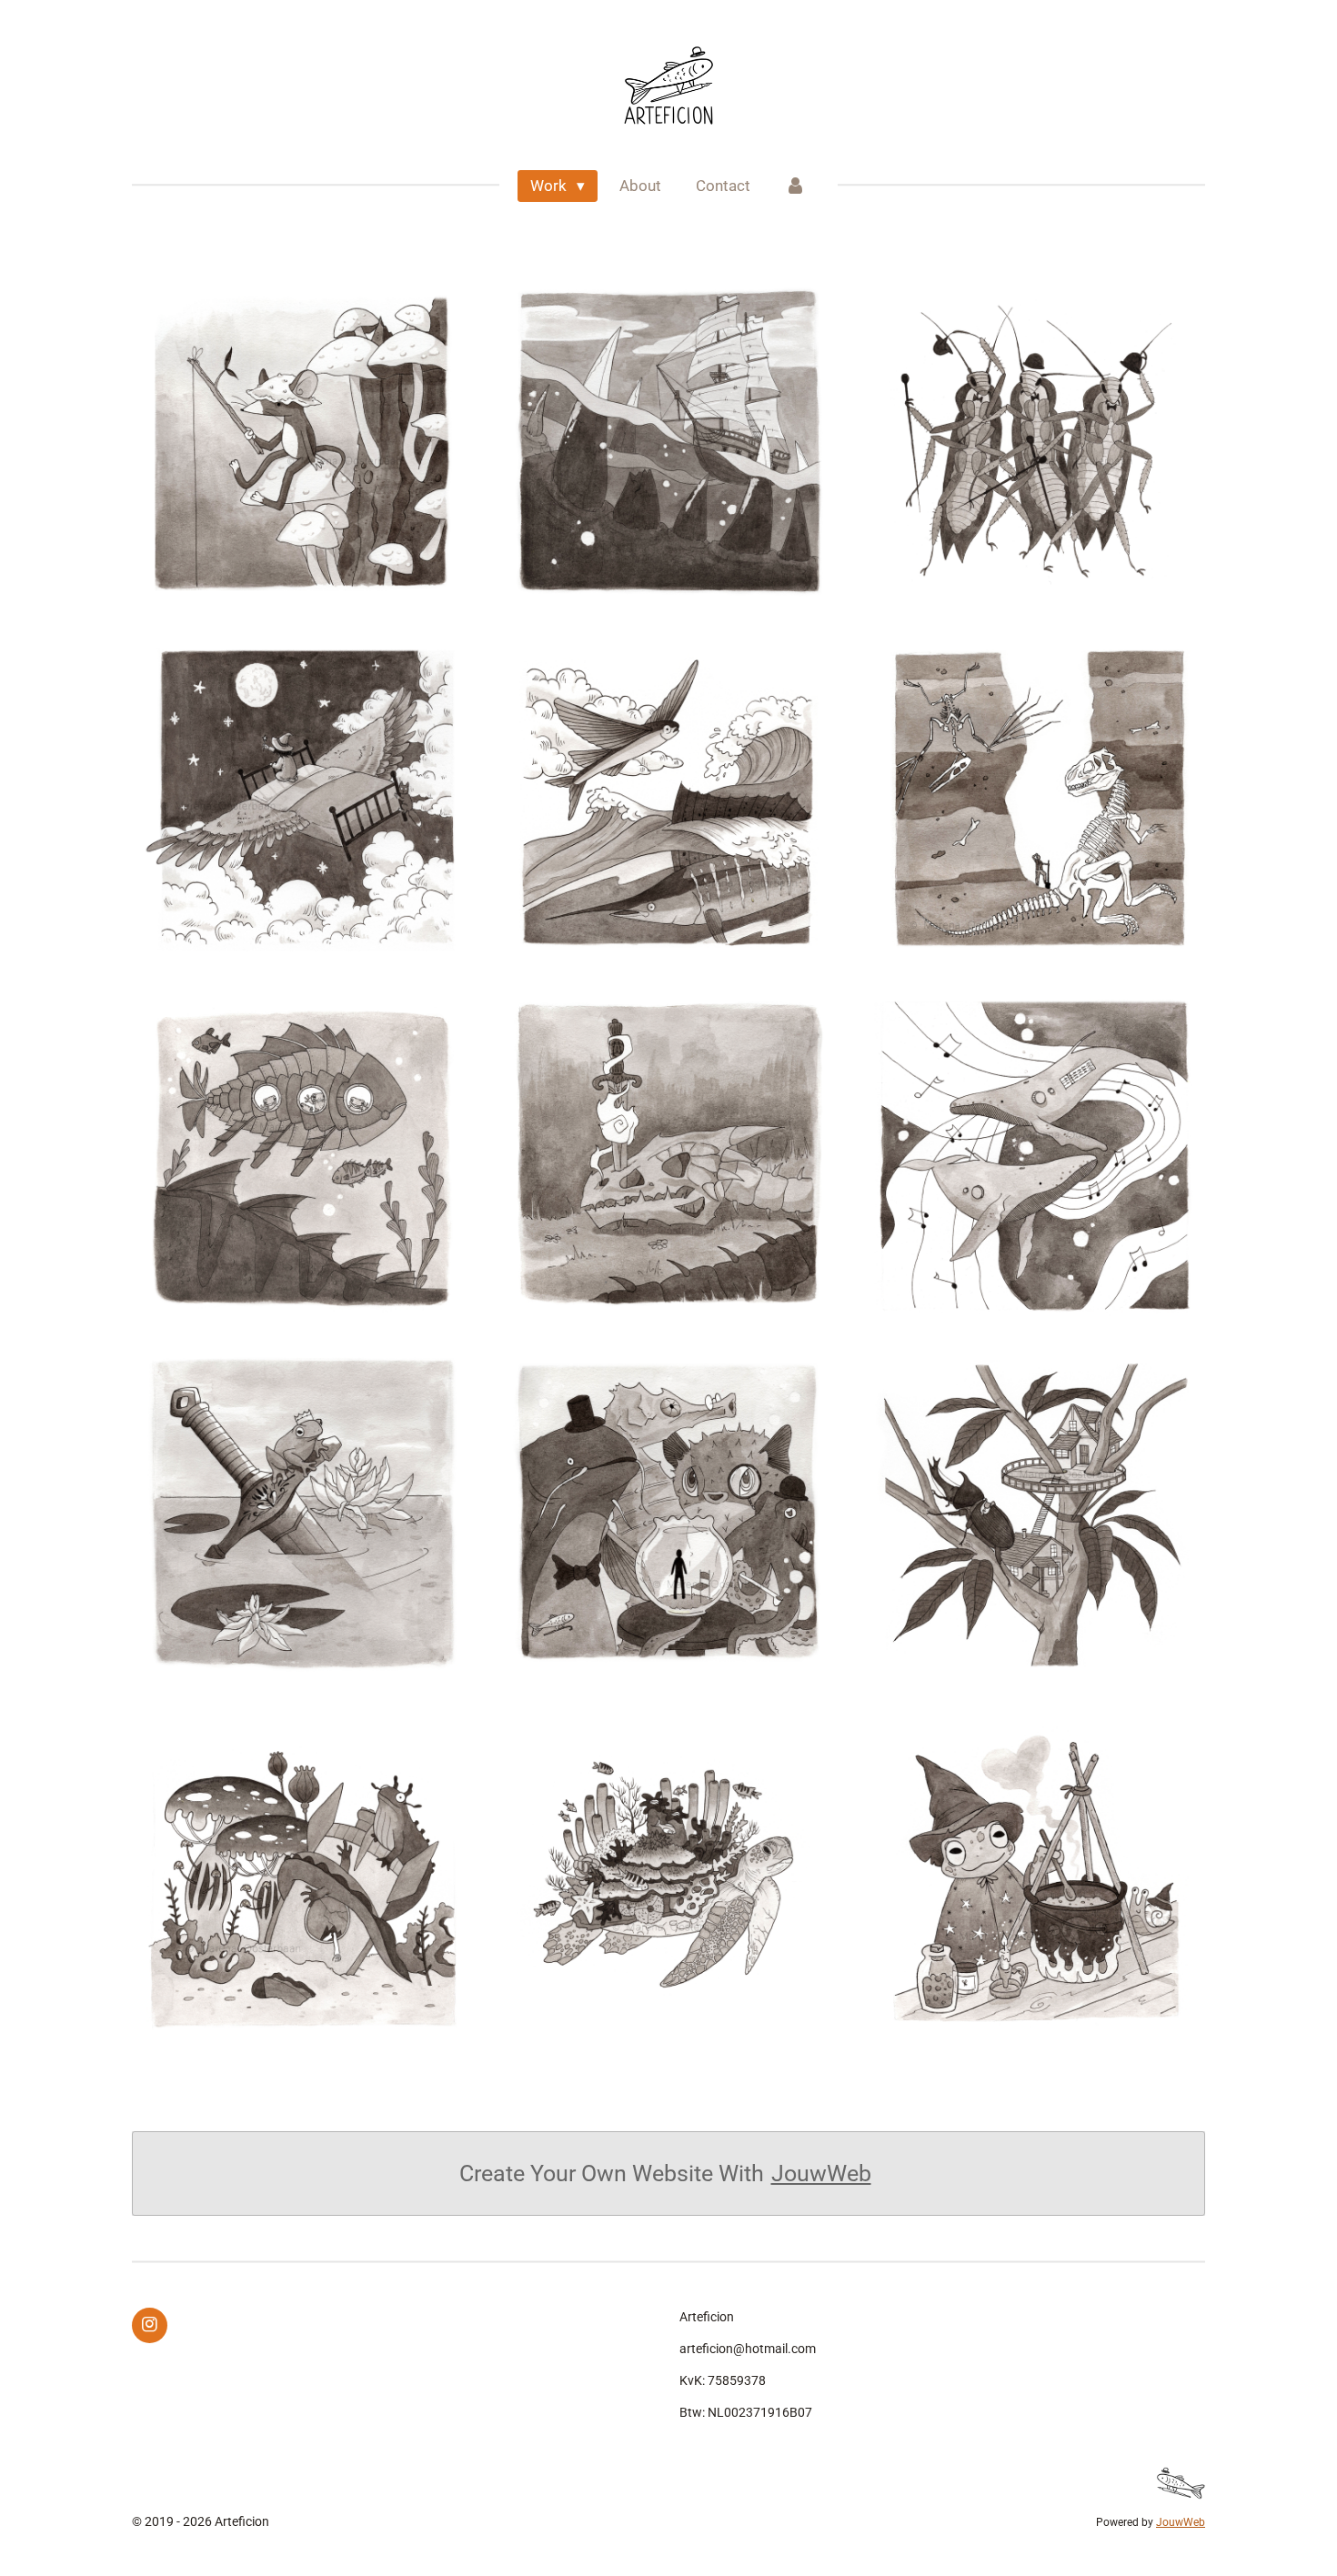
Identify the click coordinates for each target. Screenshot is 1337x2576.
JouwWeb (821, 2173)
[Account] (796, 186)
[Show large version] (303, 442)
